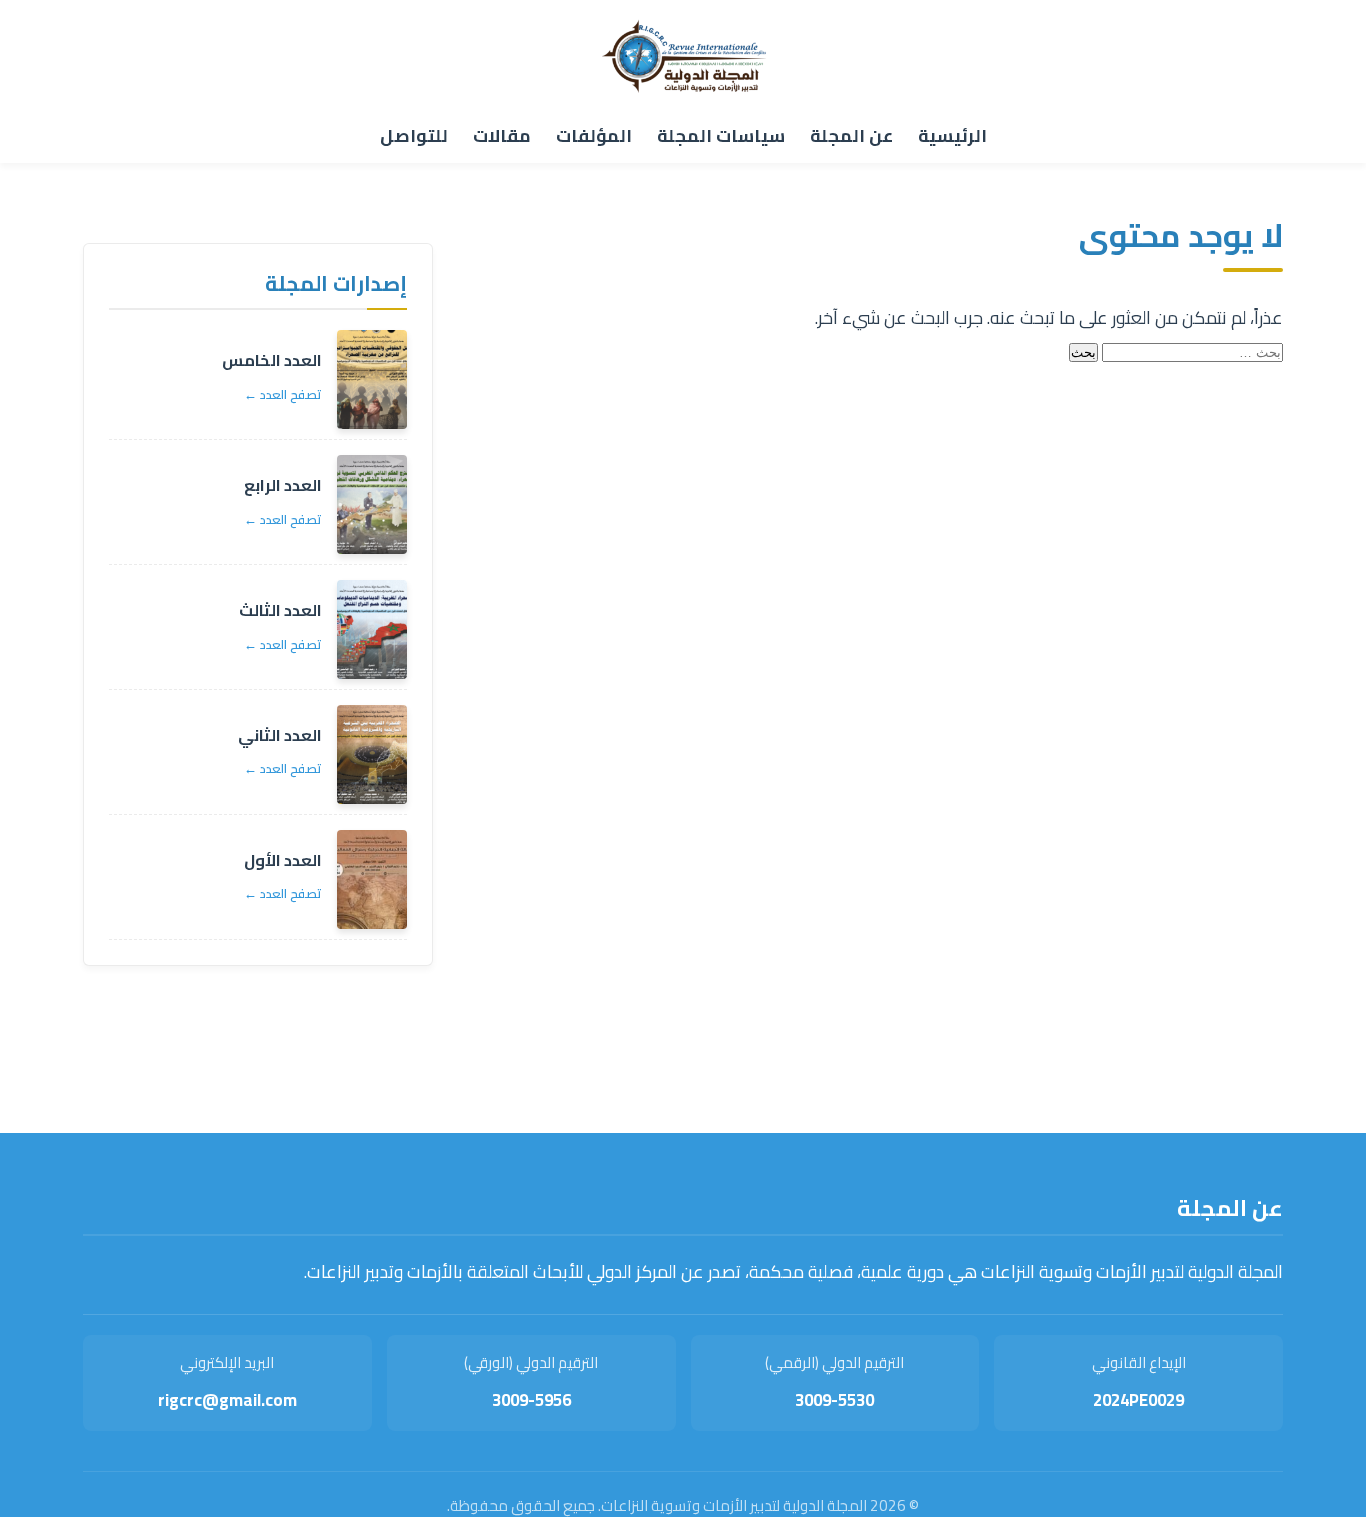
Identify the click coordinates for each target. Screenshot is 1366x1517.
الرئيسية (952, 135)
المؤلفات (594, 135)
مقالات (502, 135)
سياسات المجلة (721, 135)
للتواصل (414, 135)
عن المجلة (851, 135)
